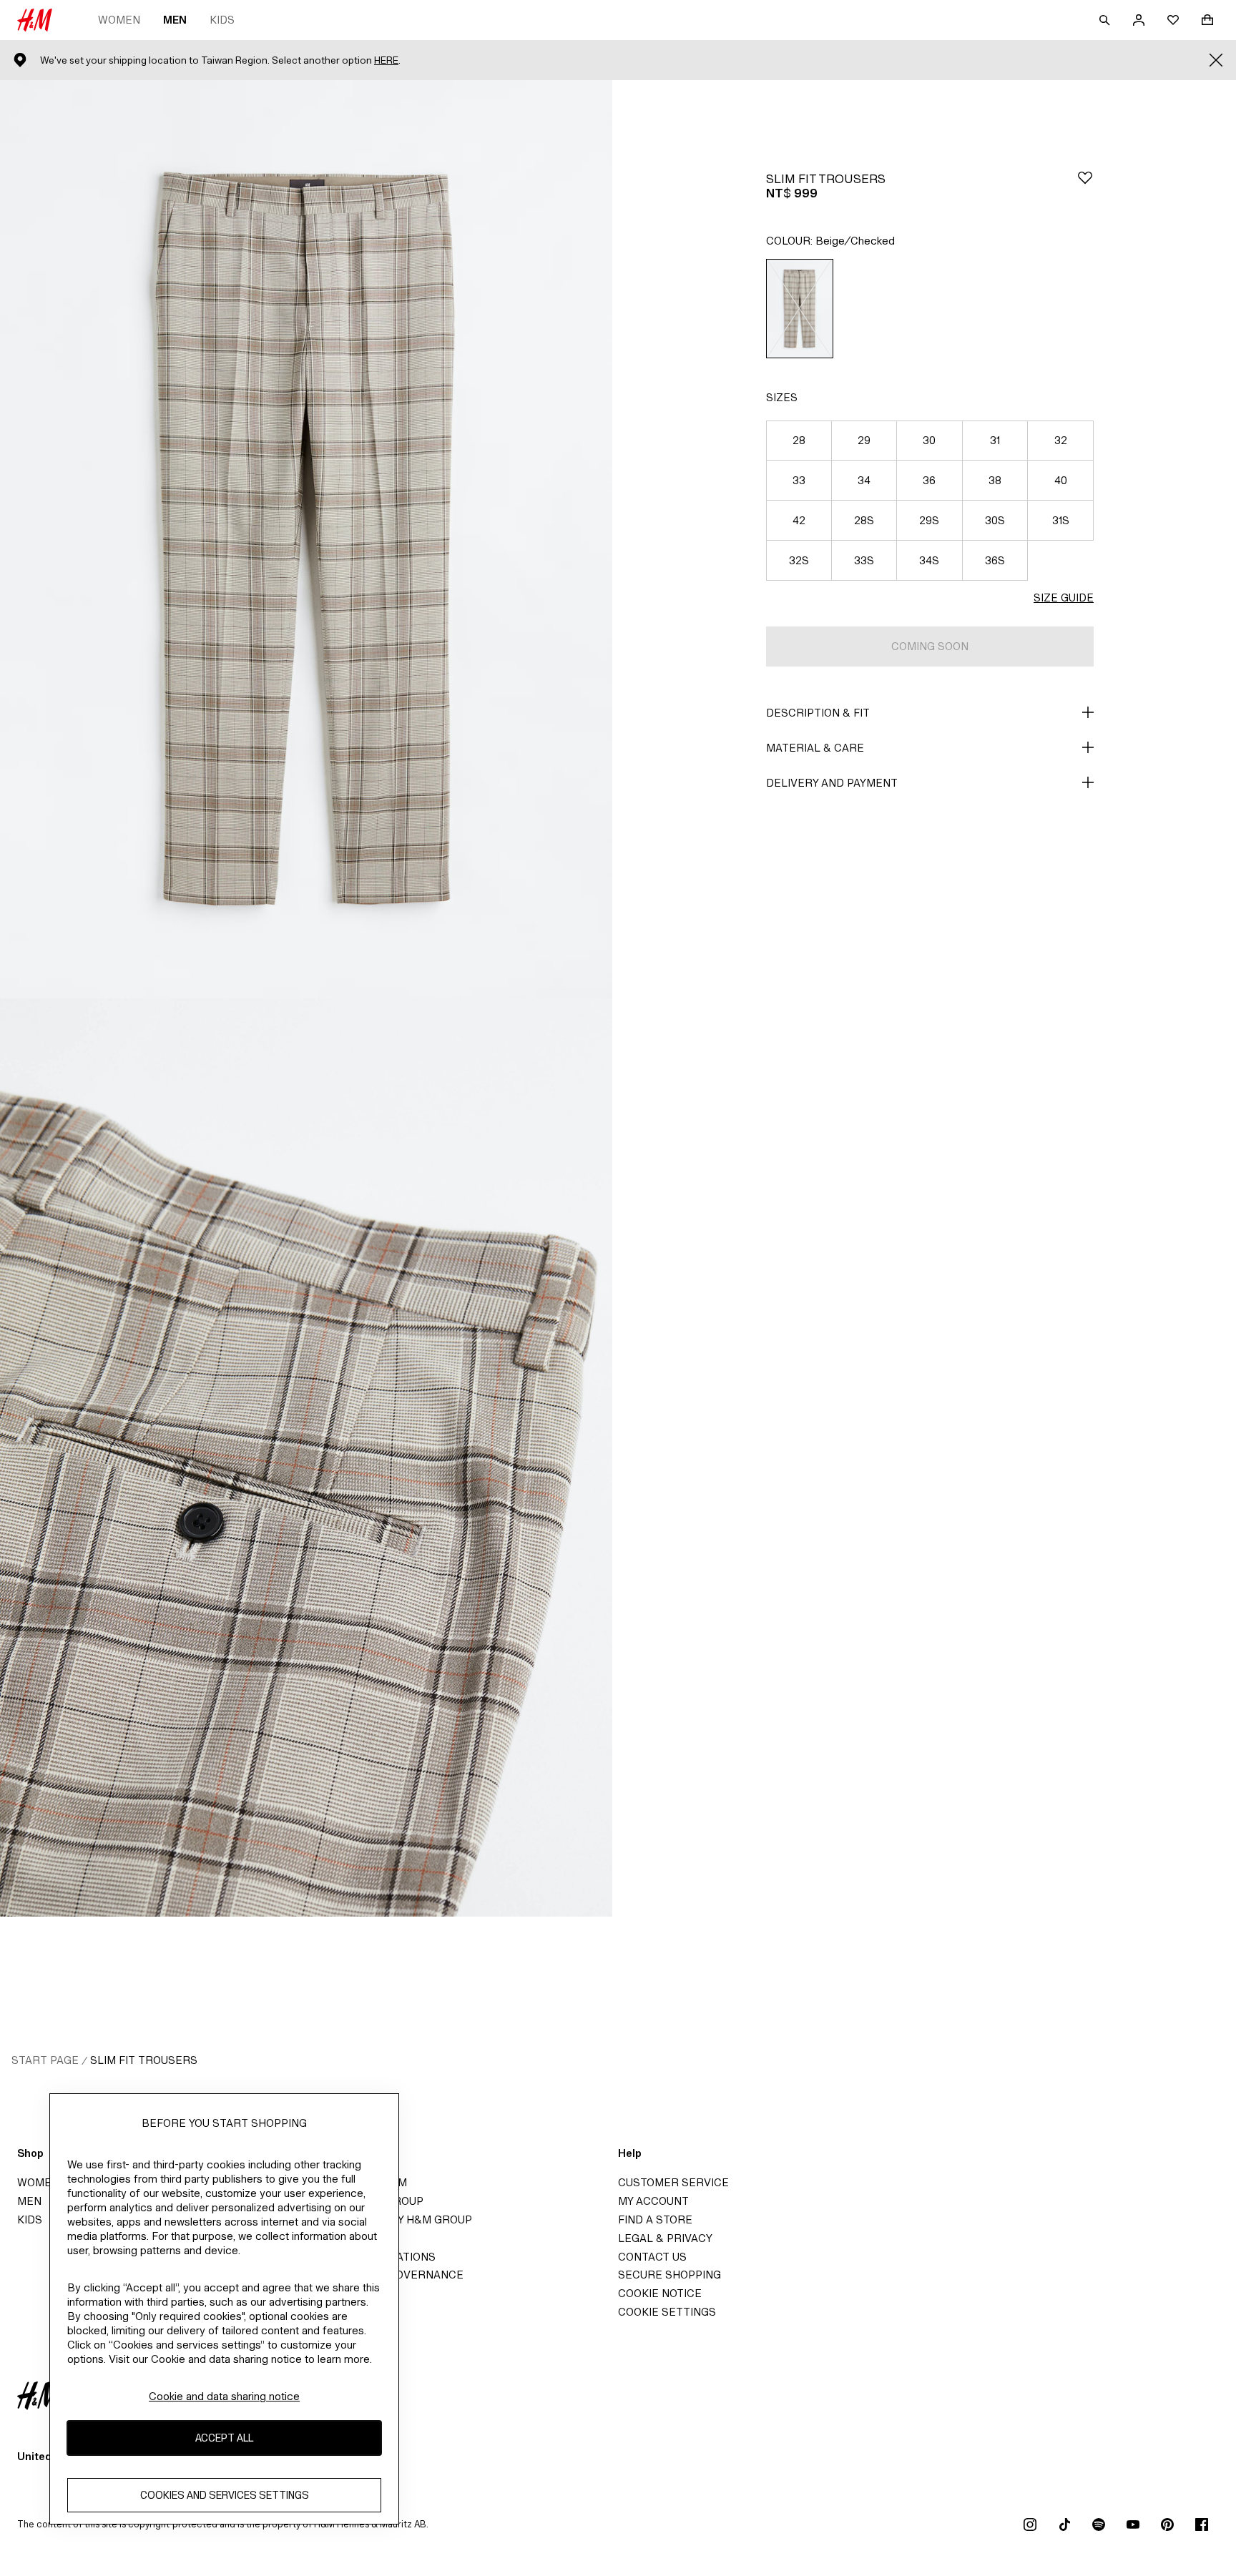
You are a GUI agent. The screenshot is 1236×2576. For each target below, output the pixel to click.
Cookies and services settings (225, 2495)
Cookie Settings (667, 2312)
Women (119, 20)
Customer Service (673, 2182)
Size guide (1064, 598)
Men (175, 20)
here (386, 60)
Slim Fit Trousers (144, 2060)
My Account (653, 2201)
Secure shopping (669, 2275)
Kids (222, 20)
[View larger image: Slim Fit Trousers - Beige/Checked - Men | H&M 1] (306, 539)
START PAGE (45, 2060)
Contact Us (652, 2257)
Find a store (655, 2219)
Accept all (224, 2438)
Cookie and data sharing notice (224, 2396)
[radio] (800, 309)
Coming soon (930, 646)
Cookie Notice (660, 2293)
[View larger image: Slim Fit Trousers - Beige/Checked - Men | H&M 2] (306, 1457)
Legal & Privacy (665, 2238)
